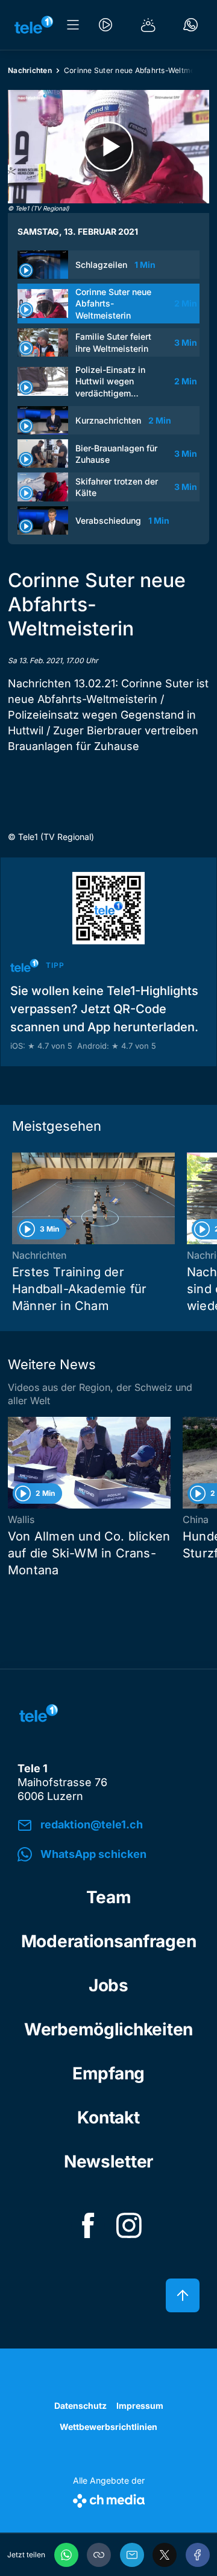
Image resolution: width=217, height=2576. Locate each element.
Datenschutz (80, 2406)
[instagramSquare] (129, 2225)
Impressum (140, 2406)
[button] (99, 2555)
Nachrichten (30, 70)
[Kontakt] (190, 25)
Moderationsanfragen (109, 1941)
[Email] (132, 2555)
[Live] (105, 25)
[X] (165, 2555)
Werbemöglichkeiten (108, 2029)
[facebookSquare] (88, 2225)
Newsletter (108, 2161)
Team (109, 1897)
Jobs (108, 1985)
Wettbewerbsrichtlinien (108, 2427)
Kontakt (108, 2117)
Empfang (108, 2073)
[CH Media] (109, 2498)
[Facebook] (198, 2555)
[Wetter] (148, 25)
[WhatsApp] (66, 2555)
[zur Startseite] (34, 25)
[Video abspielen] (108, 147)
